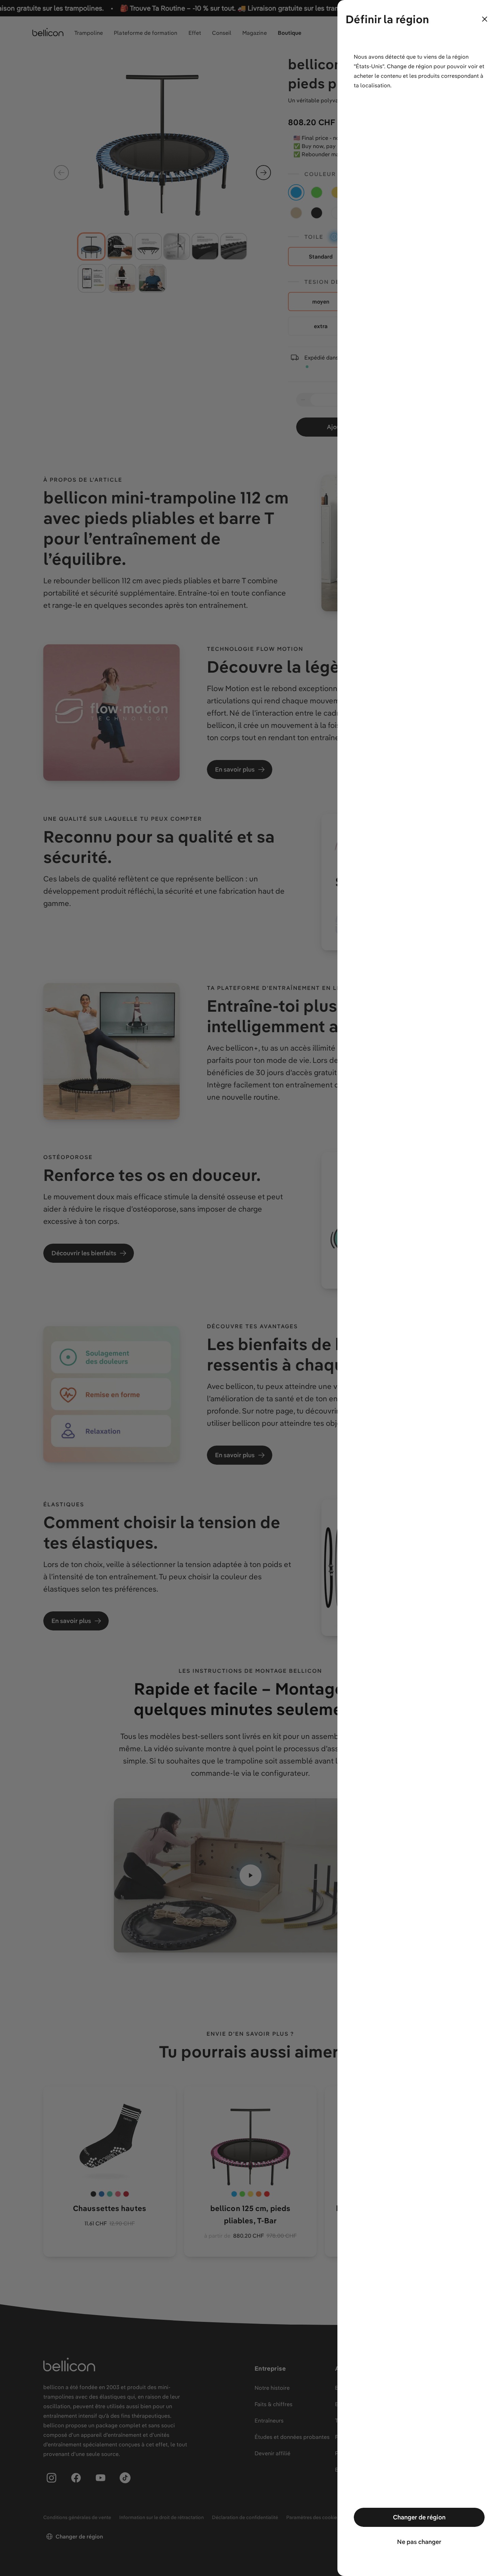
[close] (485, 19)
